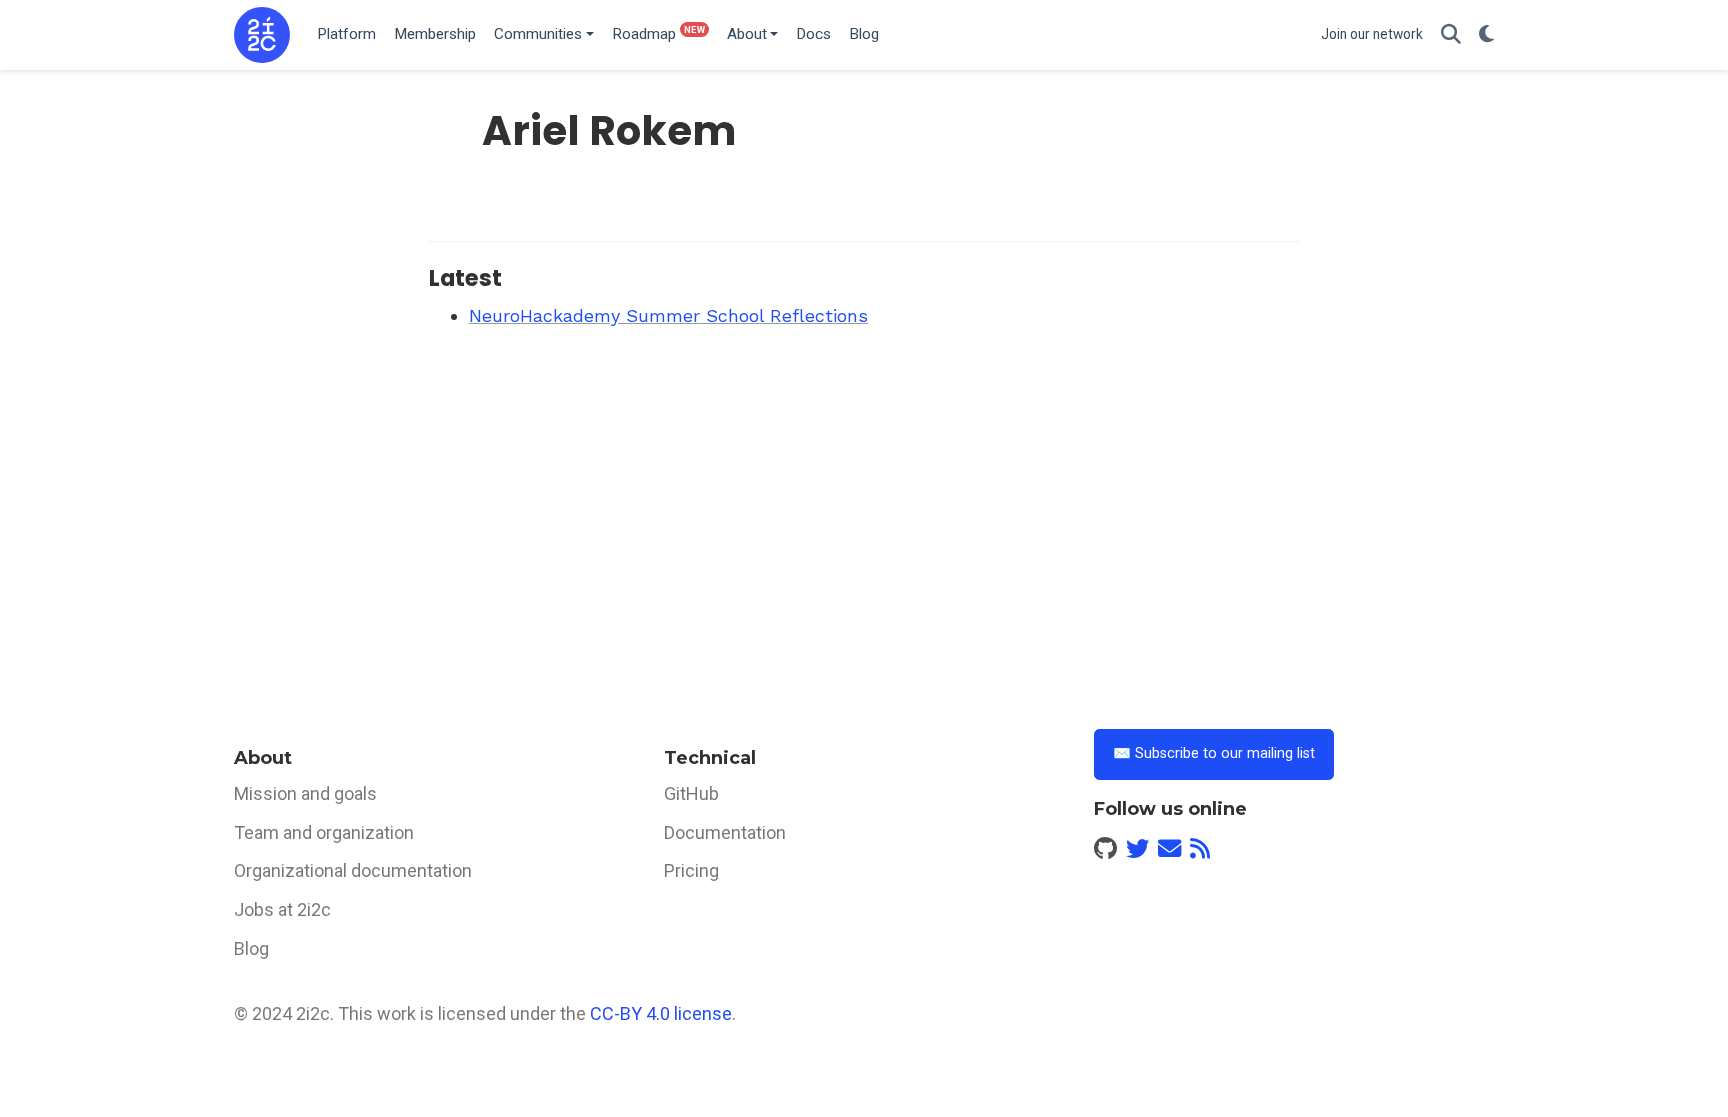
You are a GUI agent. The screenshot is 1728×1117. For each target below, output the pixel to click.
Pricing (691, 870)
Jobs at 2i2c (282, 909)
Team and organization (324, 832)
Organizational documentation (353, 870)
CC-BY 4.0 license (661, 1013)
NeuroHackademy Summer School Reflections (668, 315)
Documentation (725, 832)
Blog (251, 948)
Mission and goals (305, 793)
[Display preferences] (1486, 35)
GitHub (691, 793)
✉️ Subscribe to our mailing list (1214, 753)
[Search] (1451, 35)
